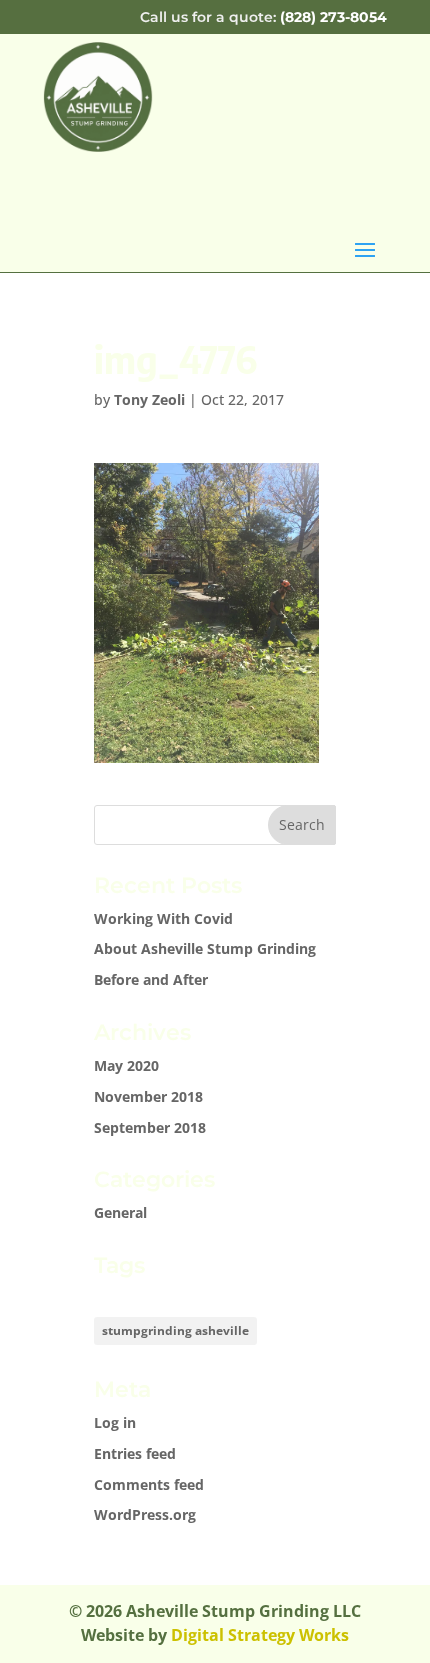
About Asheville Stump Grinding (205, 948)
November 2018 (148, 1096)
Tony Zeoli (149, 399)
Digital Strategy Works (260, 1635)
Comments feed (149, 1484)
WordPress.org (145, 1514)
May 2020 (126, 1065)
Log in (115, 1422)
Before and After (151, 979)
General (120, 1212)
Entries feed (135, 1453)
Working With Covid (163, 918)
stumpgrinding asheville (175, 1330)
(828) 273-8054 (333, 17)
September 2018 (150, 1127)
